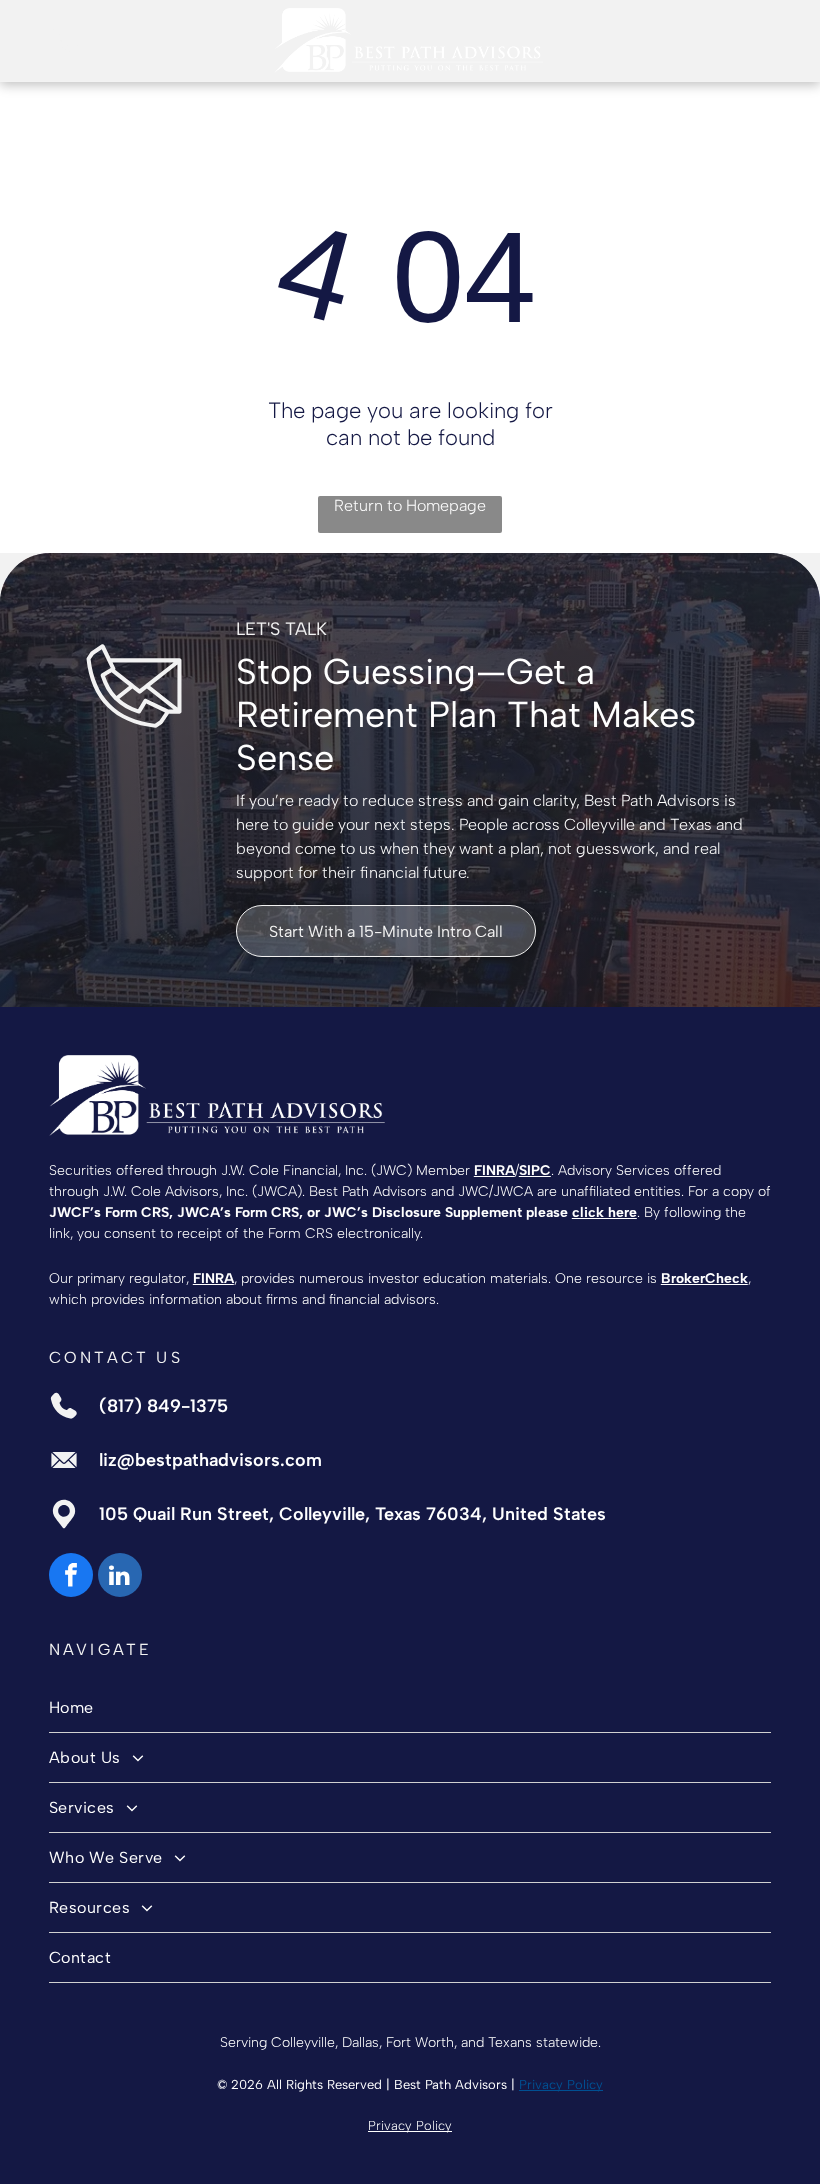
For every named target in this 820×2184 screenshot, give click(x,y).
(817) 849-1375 (163, 1406)
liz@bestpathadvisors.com (210, 1460)
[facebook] (71, 1577)
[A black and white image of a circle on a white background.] (65, 50)
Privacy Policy (561, 2084)
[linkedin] (120, 1577)
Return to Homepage (410, 505)
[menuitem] (410, 1708)
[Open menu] (755, 40)
